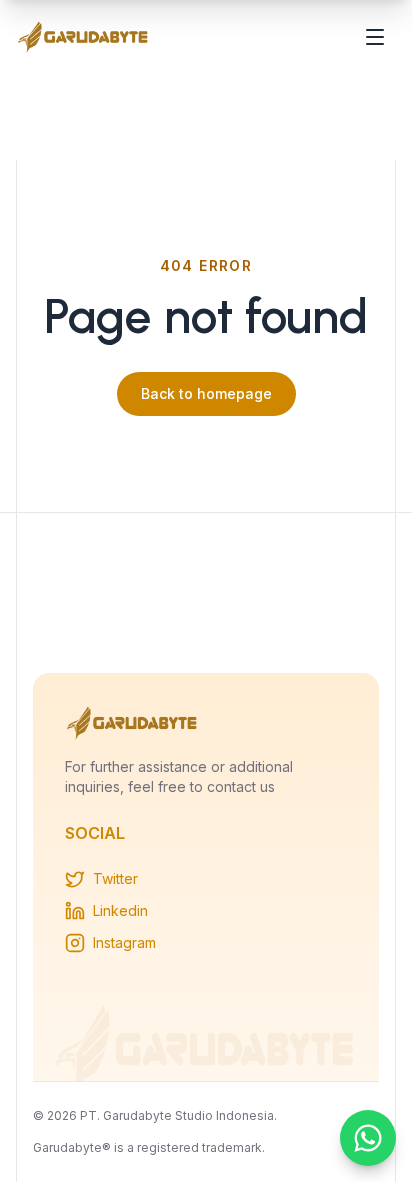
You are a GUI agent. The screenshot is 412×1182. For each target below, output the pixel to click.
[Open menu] (375, 37)
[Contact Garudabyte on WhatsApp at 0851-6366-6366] (368, 1138)
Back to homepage (206, 393)
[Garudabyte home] (83, 37)
